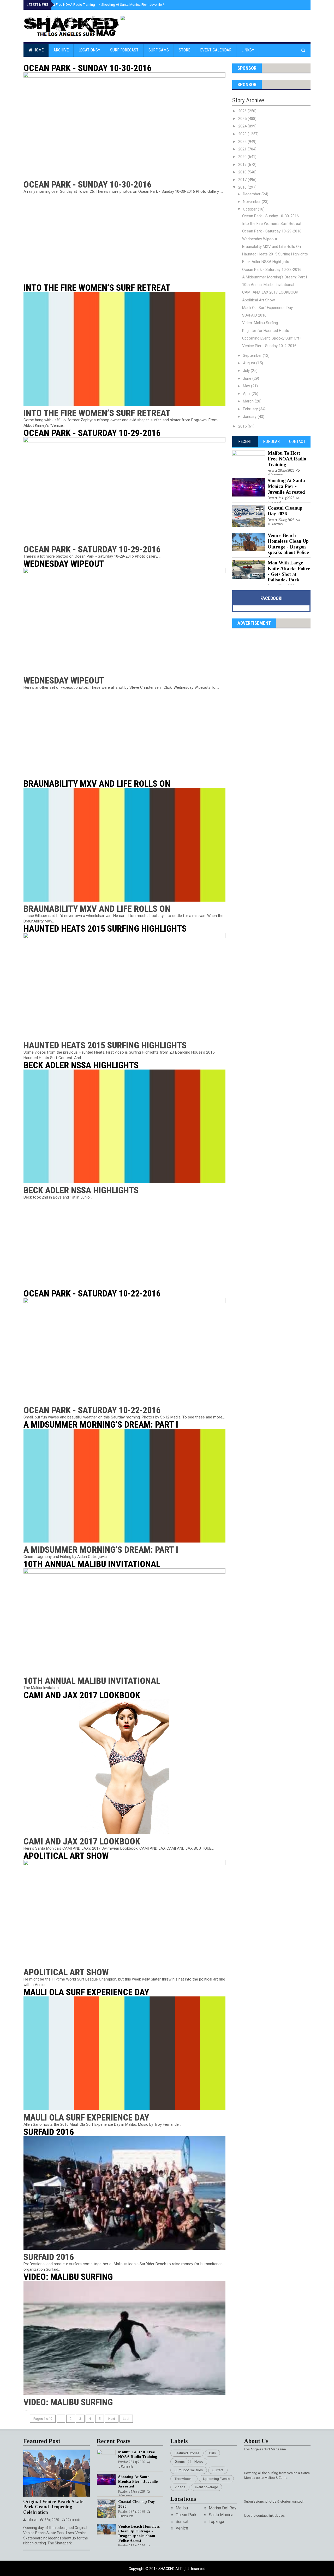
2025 (243, 119)
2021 (243, 149)
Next (112, 2419)
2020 (243, 157)
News (199, 2461)
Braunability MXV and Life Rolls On (97, 784)
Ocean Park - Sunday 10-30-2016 (87, 68)
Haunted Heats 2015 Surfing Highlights (105, 928)
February (251, 409)
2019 (243, 165)
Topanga (216, 2522)
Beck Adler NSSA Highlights (81, 1065)
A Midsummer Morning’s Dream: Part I (101, 1424)
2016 (243, 187)
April (247, 394)
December (252, 194)
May (247, 386)
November (252, 202)
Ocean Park (186, 2515)
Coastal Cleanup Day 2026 (285, 511)
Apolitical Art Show (66, 1856)
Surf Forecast (124, 50)
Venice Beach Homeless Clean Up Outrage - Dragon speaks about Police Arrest (288, 547)
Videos (180, 2487)
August (250, 363)
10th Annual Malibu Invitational (92, 1564)
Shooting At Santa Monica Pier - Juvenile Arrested (137, 5)
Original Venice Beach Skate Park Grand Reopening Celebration (53, 2507)
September (253, 355)
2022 (243, 142)
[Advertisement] (128, 239)
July (247, 371)
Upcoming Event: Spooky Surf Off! (271, 338)
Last (126, 2419)
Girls (212, 2453)
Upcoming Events (216, 2479)
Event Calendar (216, 50)
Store (184, 50)
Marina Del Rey (223, 2508)
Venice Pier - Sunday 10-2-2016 (269, 346)
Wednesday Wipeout (64, 564)
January (250, 417)
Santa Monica (221, 2515)
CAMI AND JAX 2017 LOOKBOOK (82, 1695)
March (249, 401)
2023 (243, 134)
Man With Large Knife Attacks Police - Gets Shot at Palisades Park (289, 571)
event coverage (206, 2487)
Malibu (182, 2508)
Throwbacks (184, 2479)
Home (38, 50)
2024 (243, 126)
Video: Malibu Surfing (68, 2277)
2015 (243, 426)
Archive (61, 50)
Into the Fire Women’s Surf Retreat (97, 288)
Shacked (167, 2569)
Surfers (218, 2470)
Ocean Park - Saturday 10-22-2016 (92, 1293)
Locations (88, 50)
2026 (243, 111)
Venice (182, 2528)
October (250, 209)
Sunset (182, 2522)
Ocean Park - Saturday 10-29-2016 (92, 433)
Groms (180, 2461)
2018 (243, 172)
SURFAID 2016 (49, 2132)
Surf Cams (159, 50)
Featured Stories (187, 2453)
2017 (243, 180)
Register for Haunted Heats (266, 331)
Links (247, 50)
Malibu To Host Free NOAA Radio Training (62, 5)
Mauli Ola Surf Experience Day (86, 1992)
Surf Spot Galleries (189, 2470)
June (248, 378)
